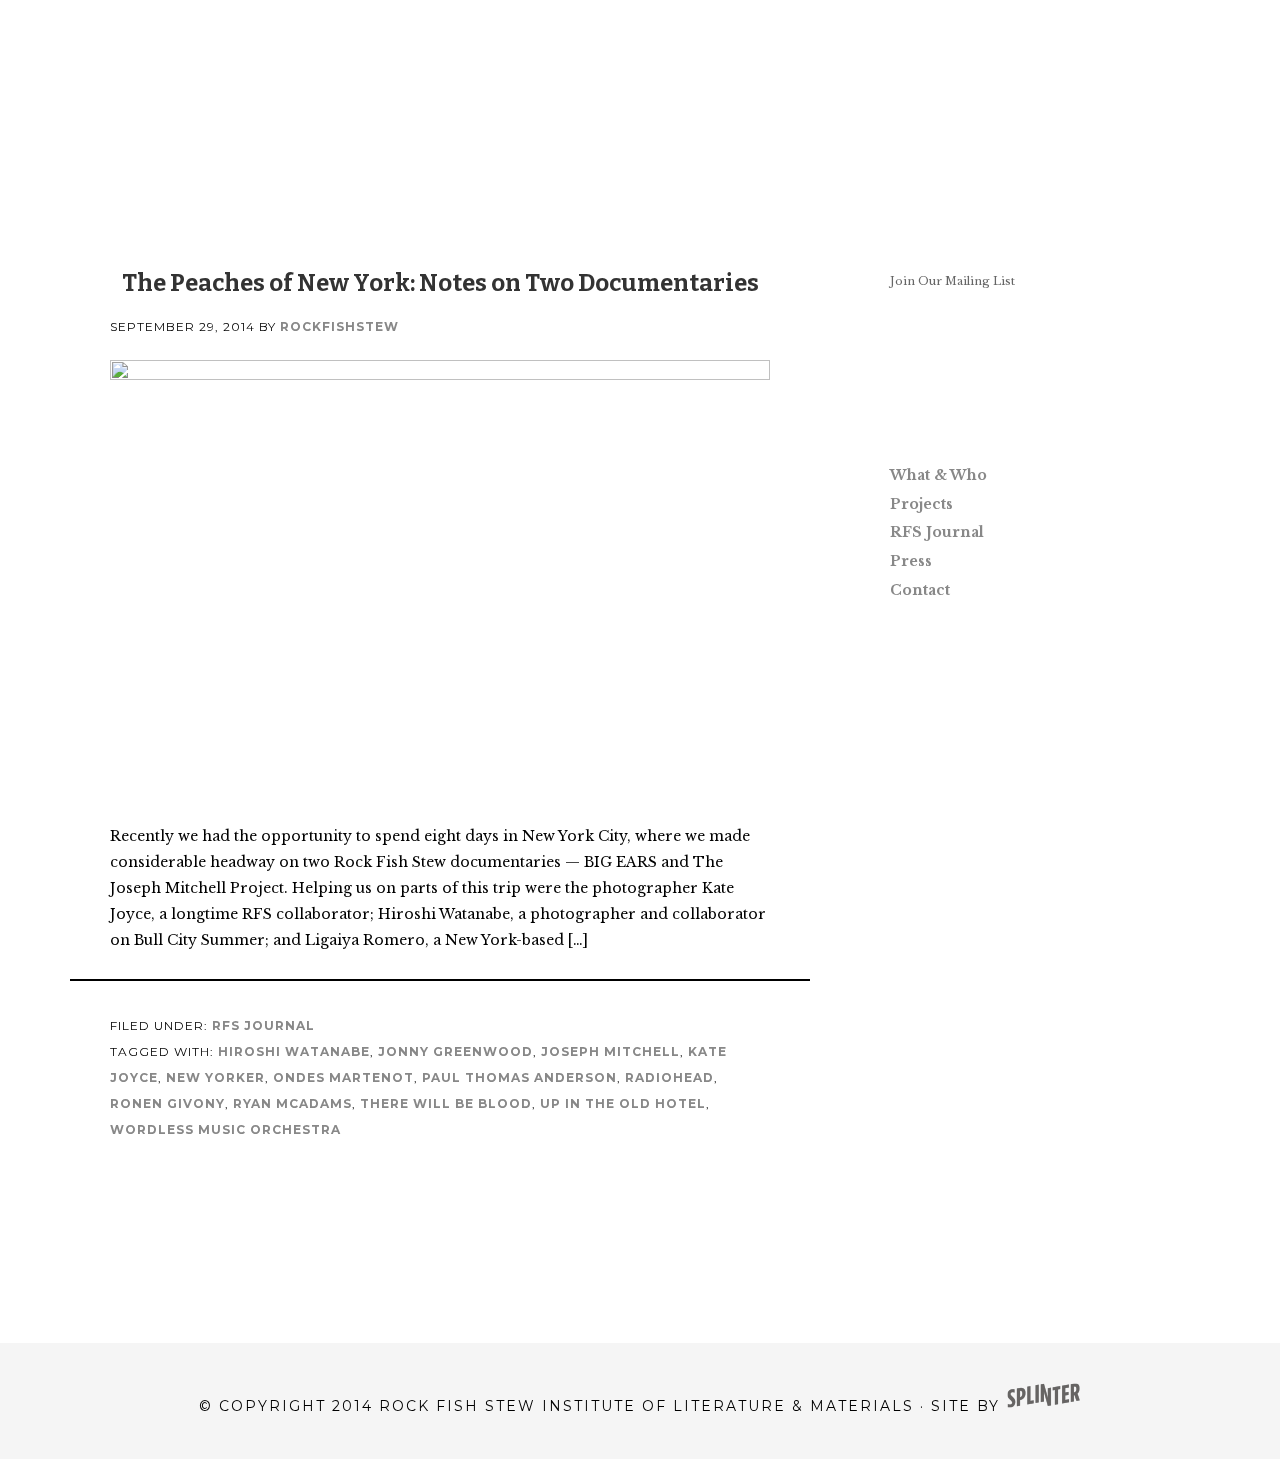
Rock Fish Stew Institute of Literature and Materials (640, 100)
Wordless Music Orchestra (225, 1129)
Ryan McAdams (292, 1103)
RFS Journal (263, 1025)
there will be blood (446, 1103)
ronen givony (167, 1103)
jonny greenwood (455, 1051)
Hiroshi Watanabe (294, 1051)
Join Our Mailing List (952, 281)
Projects (921, 504)
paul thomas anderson (519, 1077)
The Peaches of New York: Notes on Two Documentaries (440, 283)
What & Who (938, 475)
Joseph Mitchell (610, 1051)
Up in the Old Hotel (623, 1103)
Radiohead (669, 1077)
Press (911, 561)
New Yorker (215, 1077)
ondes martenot (343, 1077)
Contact (920, 590)
